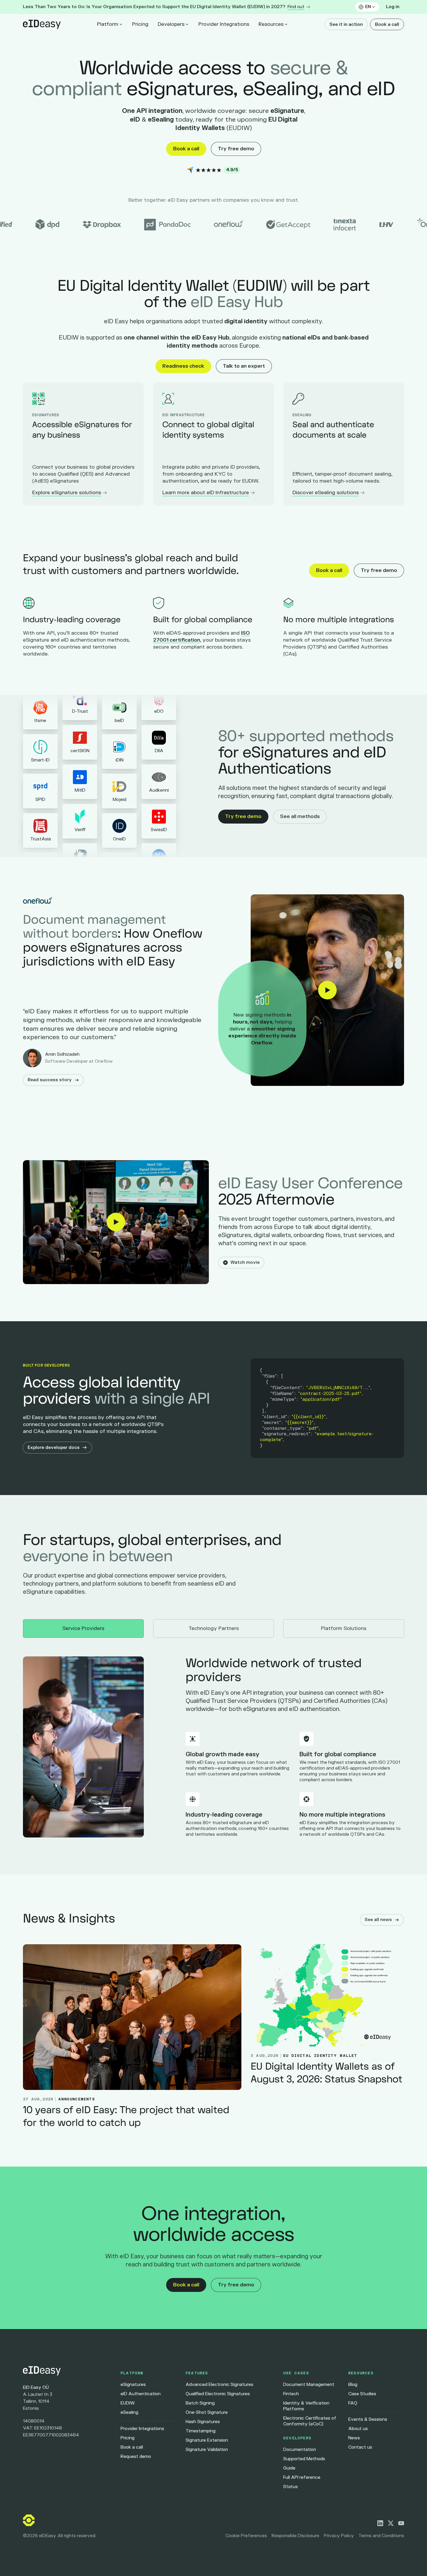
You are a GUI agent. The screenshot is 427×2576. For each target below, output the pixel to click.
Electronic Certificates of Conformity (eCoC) (310, 2421)
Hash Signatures (203, 2422)
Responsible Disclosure (295, 2536)
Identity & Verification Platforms (306, 2406)
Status (290, 2487)
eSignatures (133, 2385)
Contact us (360, 2447)
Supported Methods (304, 2459)
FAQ (353, 2403)
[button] (367, 7)
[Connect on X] (391, 2523)
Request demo (136, 2457)
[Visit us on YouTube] (401, 2523)
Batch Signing (200, 2403)
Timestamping (201, 2431)
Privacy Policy (339, 2536)
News (354, 2438)
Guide (289, 2468)
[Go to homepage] (67, 2371)
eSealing (129, 2412)
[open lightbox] (327, 990)
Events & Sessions (368, 2419)
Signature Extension (207, 2440)
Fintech (291, 2394)
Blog (353, 2385)
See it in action (346, 25)
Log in (393, 7)
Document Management (309, 2385)
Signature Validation (207, 2450)
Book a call (387, 25)
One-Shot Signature (207, 2412)
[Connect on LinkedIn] (380, 2523)
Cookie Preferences (246, 2536)
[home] (42, 24)
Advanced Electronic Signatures (219, 2385)
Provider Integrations (224, 24)
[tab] (83, 1629)
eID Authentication (141, 2394)
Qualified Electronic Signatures (218, 2394)
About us (358, 2429)
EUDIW (128, 2403)
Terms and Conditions (381, 2536)
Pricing (140, 24)
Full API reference (302, 2477)
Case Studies (362, 2394)
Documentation (300, 2450)
